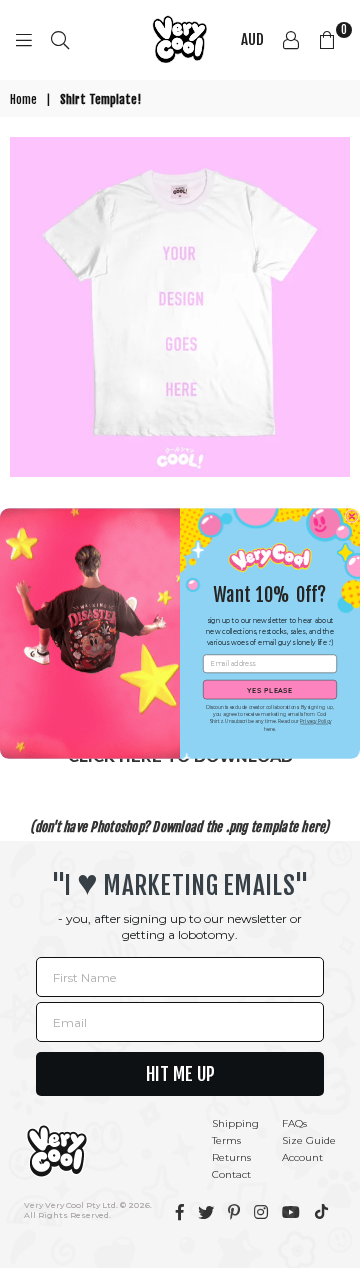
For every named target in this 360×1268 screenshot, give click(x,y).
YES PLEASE (270, 689)
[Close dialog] (352, 517)
